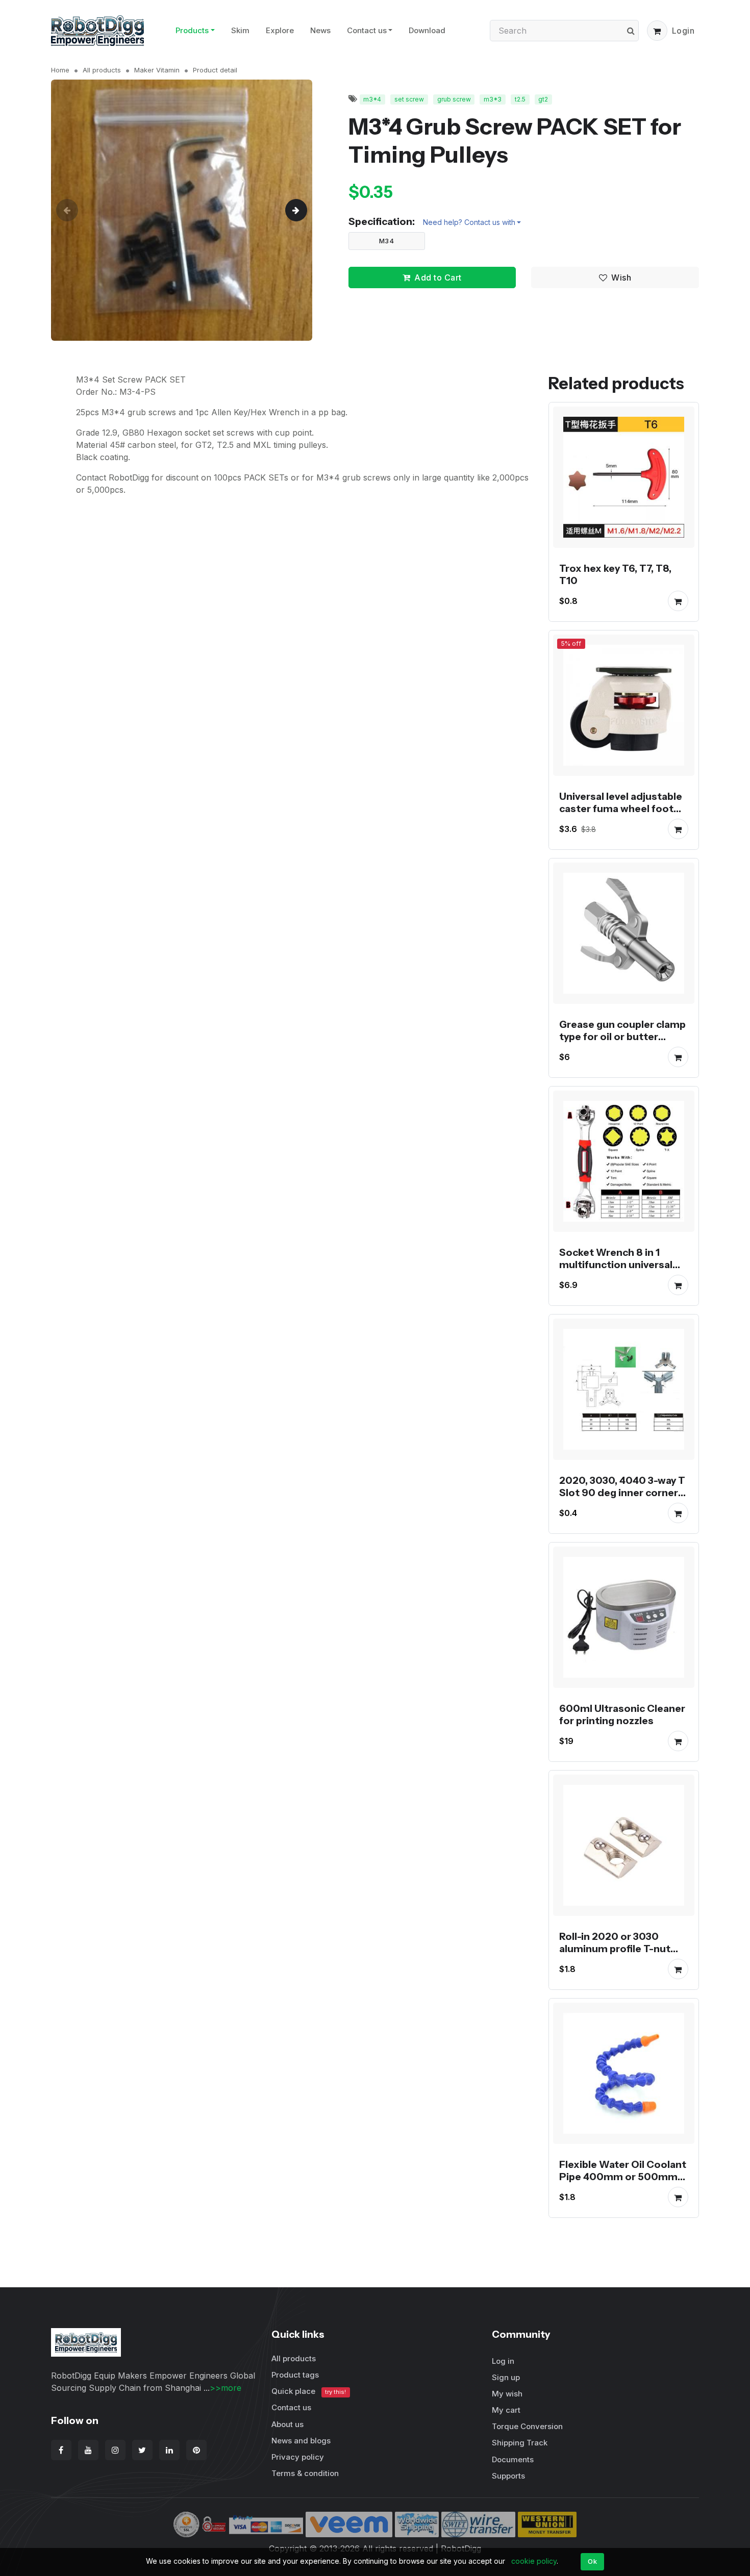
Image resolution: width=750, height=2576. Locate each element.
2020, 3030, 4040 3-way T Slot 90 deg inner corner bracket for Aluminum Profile (622, 1499)
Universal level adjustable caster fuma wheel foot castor (621, 809)
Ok (592, 2561)
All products (102, 70)
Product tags (295, 2375)
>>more (226, 2388)
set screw (409, 99)
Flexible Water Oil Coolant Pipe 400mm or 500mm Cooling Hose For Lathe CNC (623, 2183)
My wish (507, 2394)
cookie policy (534, 2561)
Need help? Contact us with (469, 222)
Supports (508, 2476)
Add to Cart (438, 277)
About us (287, 2424)
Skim (240, 30)
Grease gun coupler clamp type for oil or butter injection (622, 1037)
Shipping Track (520, 2443)
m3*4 (372, 99)
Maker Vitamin (157, 70)
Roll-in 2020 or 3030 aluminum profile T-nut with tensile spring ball (615, 1949)
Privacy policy (298, 2457)
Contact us (367, 30)
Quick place (309, 2391)
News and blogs (301, 2441)
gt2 (543, 99)
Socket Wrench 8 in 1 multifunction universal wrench (616, 1265)
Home (60, 70)
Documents (513, 2459)
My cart (506, 2410)
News (320, 30)
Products (192, 30)
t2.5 (520, 99)
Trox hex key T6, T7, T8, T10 (615, 574)
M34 (387, 241)
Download (427, 30)
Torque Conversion (527, 2426)
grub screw (454, 99)
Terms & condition (305, 2473)
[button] (657, 31)
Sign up (506, 2377)
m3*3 (493, 99)
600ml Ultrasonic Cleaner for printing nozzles (622, 1714)
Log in (503, 2361)
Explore (280, 30)
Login (683, 31)
